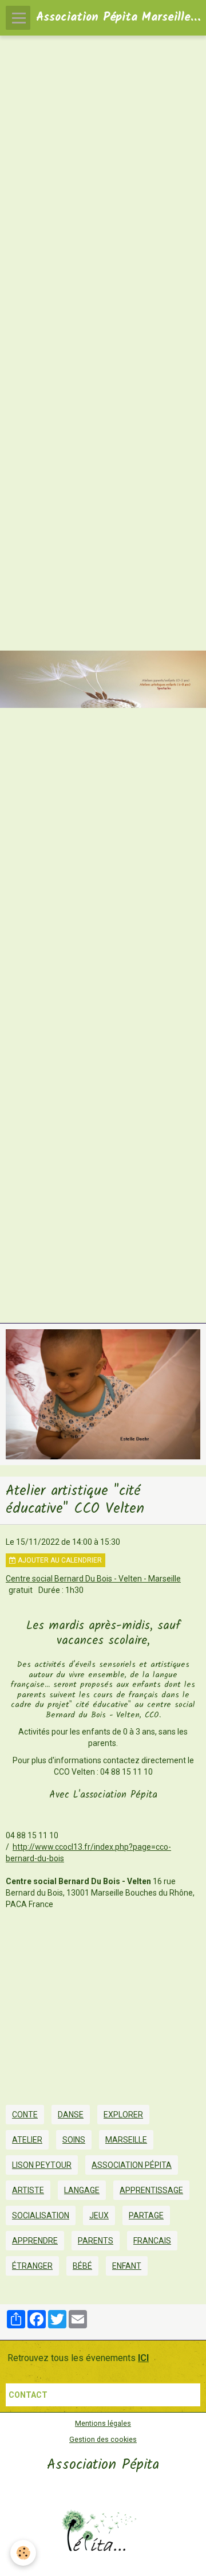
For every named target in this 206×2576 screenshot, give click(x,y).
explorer (123, 2115)
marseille (126, 2140)
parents (96, 2241)
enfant (127, 2266)
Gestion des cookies (103, 2439)
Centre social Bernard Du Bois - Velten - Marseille (93, 1579)
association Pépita (132, 2165)
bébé (82, 2266)
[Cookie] (23, 2553)
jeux (99, 2215)
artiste (28, 2190)
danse (71, 2115)
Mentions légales (103, 2423)
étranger (32, 2266)
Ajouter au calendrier (59, 1560)
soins (74, 2140)
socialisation (41, 2215)
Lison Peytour (42, 2165)
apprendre (35, 2241)
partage (146, 2215)
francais (152, 2241)
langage (82, 2190)
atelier (27, 2140)
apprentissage (151, 2190)
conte (25, 2115)
